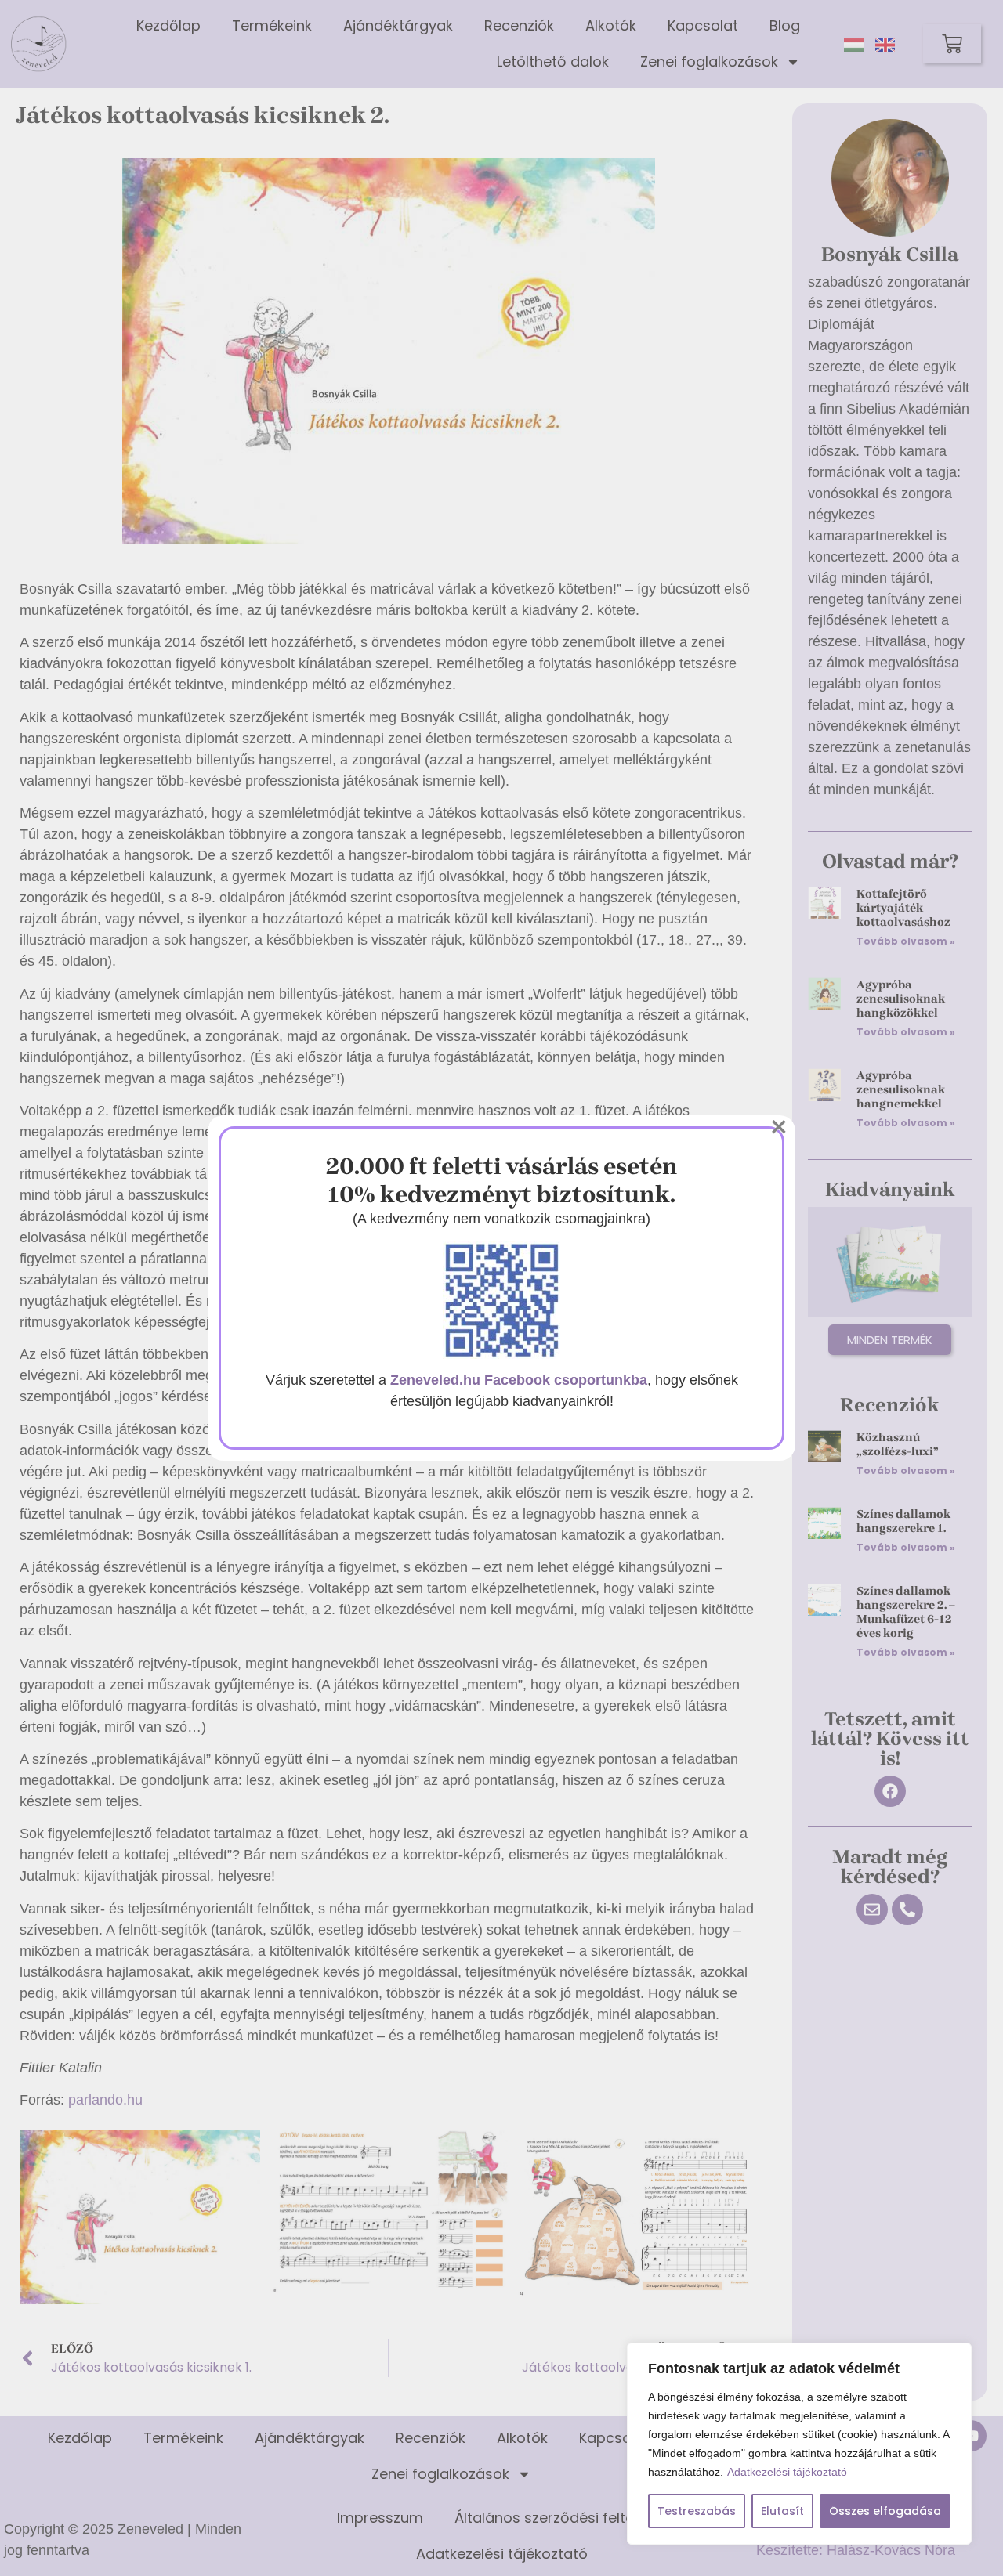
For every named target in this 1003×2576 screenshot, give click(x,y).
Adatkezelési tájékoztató (787, 2472)
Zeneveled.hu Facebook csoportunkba (519, 1380)
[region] (799, 2444)
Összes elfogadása (885, 2511)
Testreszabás (697, 2511)
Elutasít (782, 2511)
